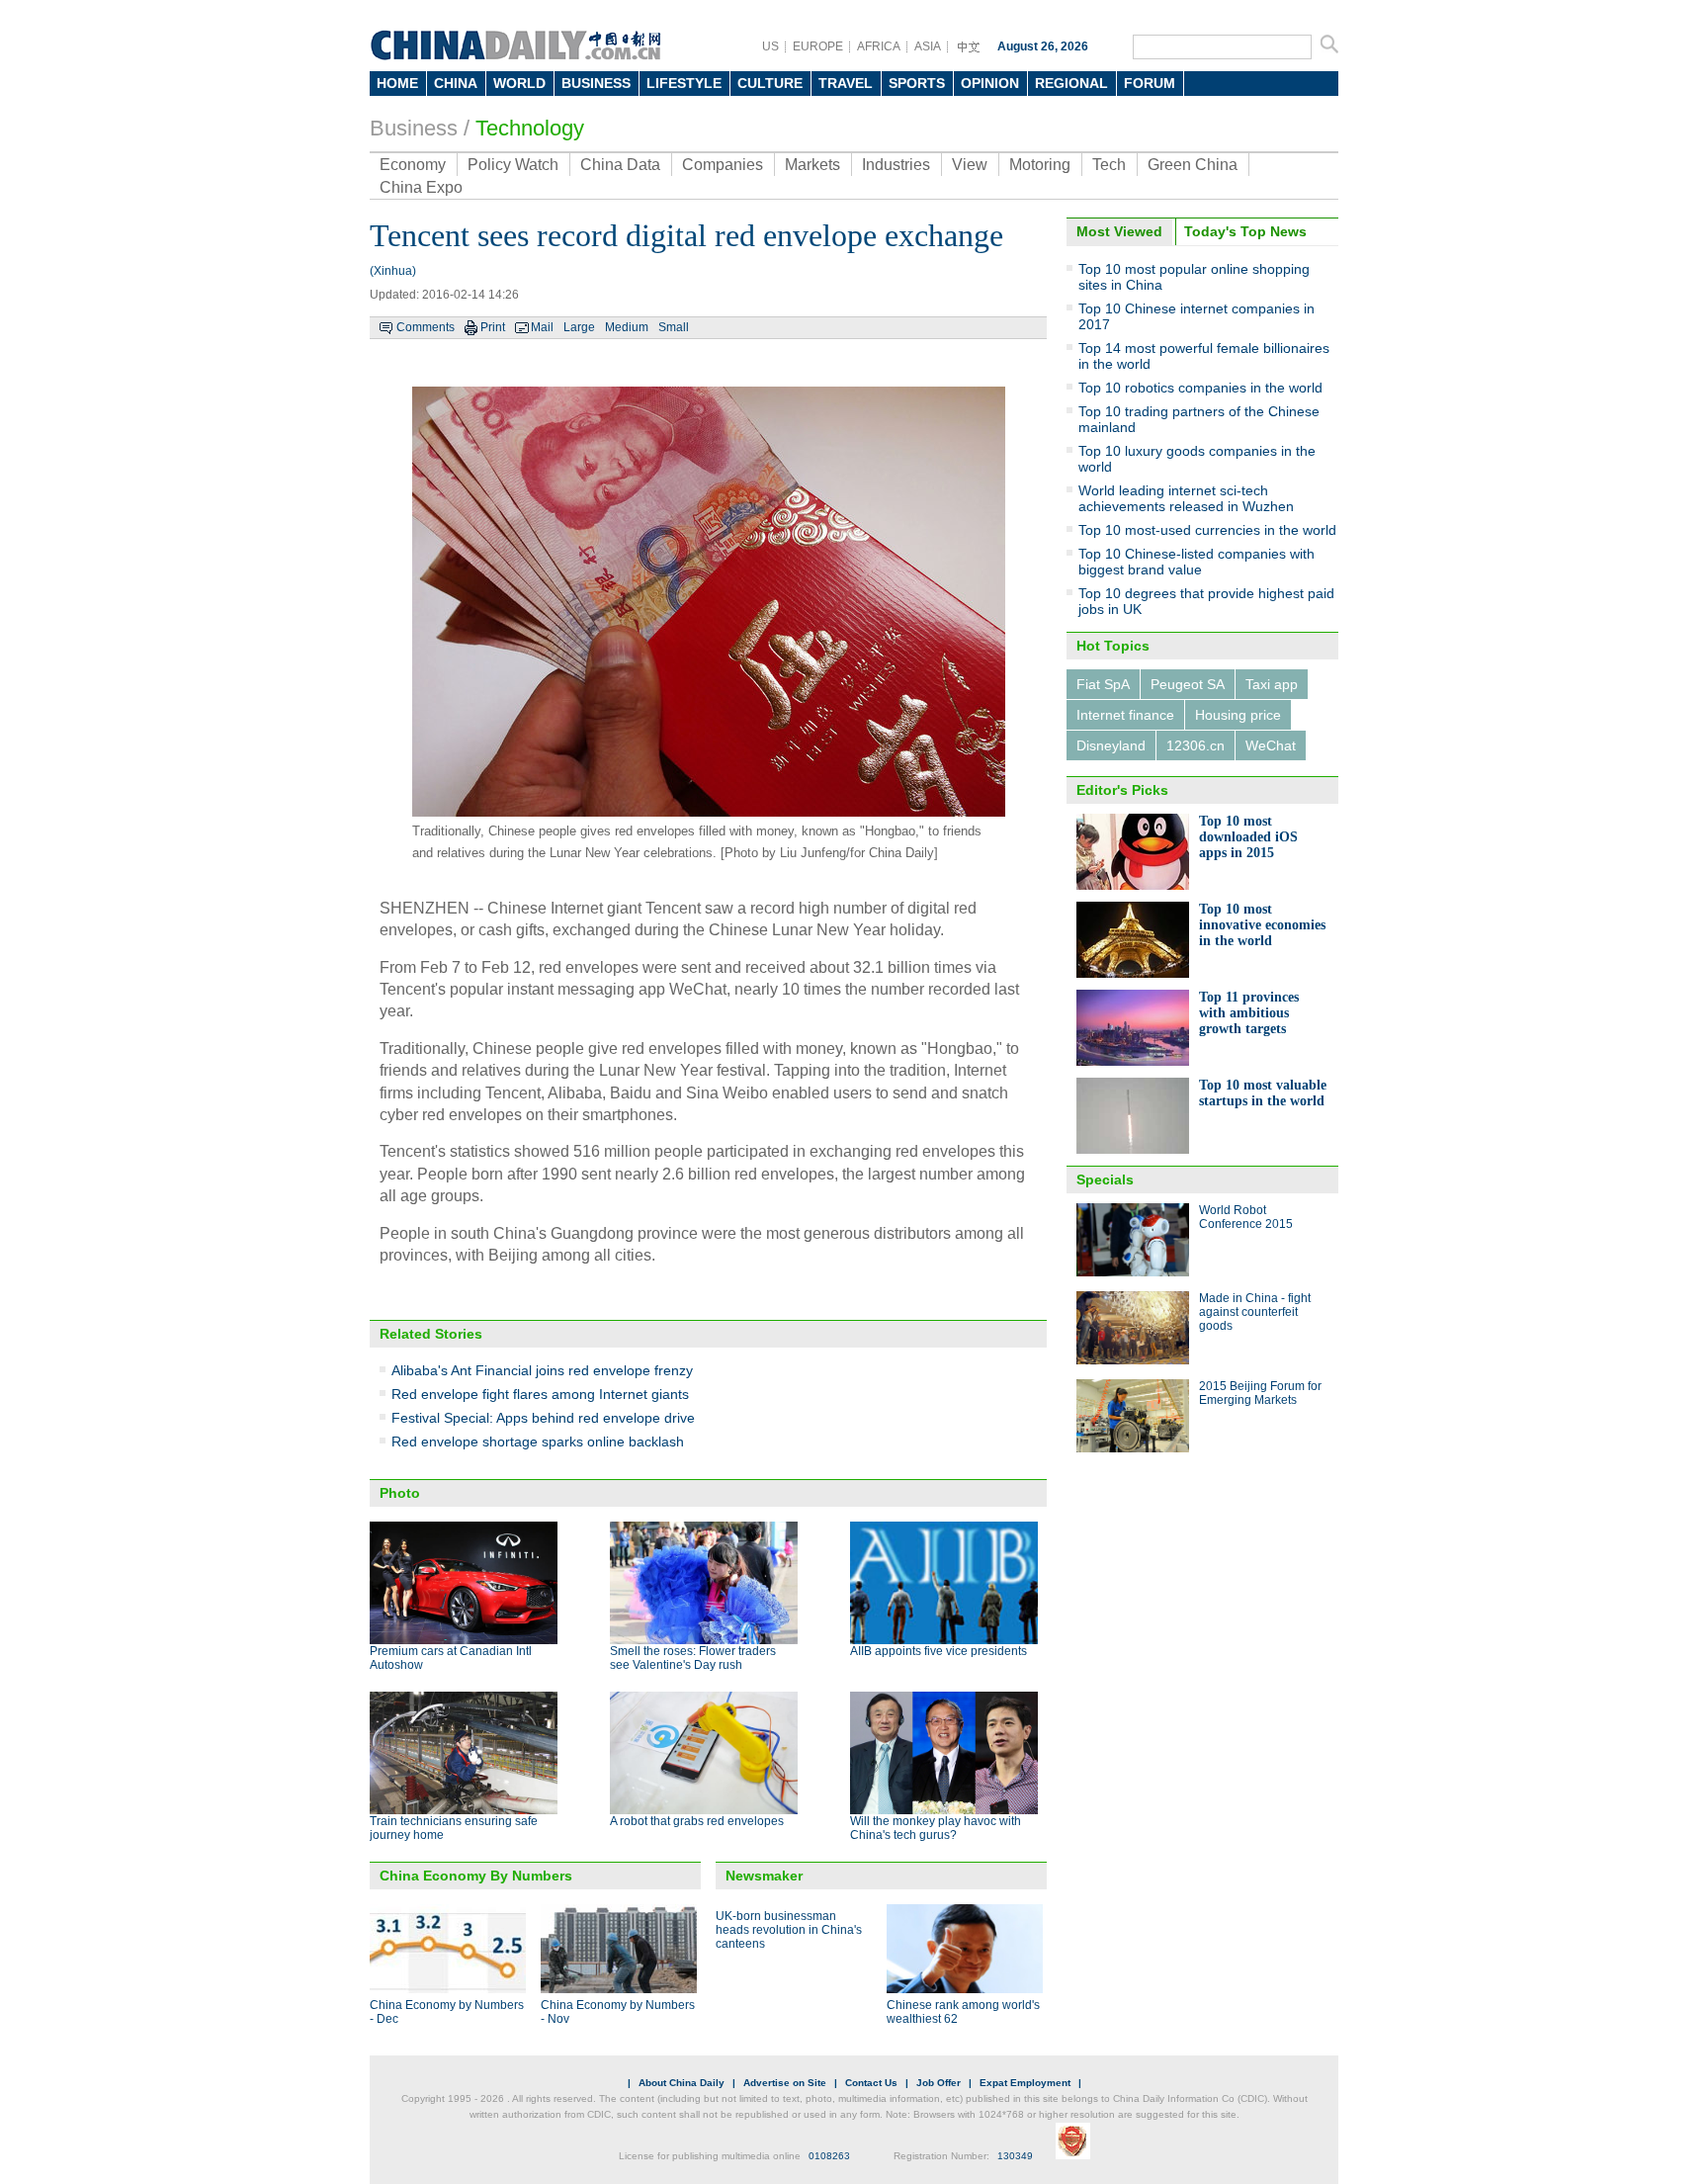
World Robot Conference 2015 (1246, 1217)
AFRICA (879, 46)
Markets (812, 165)
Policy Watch (513, 165)
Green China (1193, 165)
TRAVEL (846, 83)
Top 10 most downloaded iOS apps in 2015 (1248, 837)
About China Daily (682, 2083)
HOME (397, 83)
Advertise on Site (785, 2083)
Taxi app (1272, 684)
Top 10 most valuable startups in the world (1263, 1093)
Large (579, 327)
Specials (1105, 1179)
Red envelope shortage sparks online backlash (538, 1441)
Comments (426, 327)
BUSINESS (596, 83)
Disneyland (1111, 745)
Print (493, 327)
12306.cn (1196, 745)
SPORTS (917, 83)
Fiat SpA (1103, 684)
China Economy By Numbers (476, 1876)
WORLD (519, 83)
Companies (723, 165)
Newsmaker (764, 1876)
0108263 (829, 2156)
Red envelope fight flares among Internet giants (540, 1394)
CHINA (456, 83)
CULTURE (770, 83)
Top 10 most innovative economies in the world (1262, 925)
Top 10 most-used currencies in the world (1207, 530)
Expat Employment (1025, 2083)
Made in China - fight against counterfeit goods (1255, 1312)
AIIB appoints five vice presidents (939, 1651)
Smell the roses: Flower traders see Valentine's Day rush (693, 1658)
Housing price (1238, 715)
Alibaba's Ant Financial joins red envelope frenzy (542, 1370)
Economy (413, 165)
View (970, 165)
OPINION (990, 83)
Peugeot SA (1188, 684)
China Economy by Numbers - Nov (618, 2012)
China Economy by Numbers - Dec (447, 2012)
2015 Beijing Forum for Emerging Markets (1260, 1393)
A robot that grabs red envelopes (697, 1821)
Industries (896, 165)
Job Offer (939, 2083)
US (770, 46)
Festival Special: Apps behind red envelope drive (543, 1418)
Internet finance (1125, 715)
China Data (620, 165)
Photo (400, 1493)
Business (414, 128)
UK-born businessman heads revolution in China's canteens (789, 1930)
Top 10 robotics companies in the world (1200, 388)
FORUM (1150, 83)
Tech (1109, 165)
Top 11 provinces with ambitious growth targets (1249, 1013)
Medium (627, 327)
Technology (530, 128)
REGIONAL (1071, 83)
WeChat (1271, 745)
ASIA (928, 46)
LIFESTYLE (684, 83)
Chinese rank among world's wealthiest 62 (963, 2012)
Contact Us (871, 2083)
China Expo (421, 187)
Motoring (1040, 165)
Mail (542, 327)
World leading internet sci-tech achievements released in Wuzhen (1186, 498)
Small (674, 327)
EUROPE (818, 46)
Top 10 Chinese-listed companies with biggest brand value (1196, 562)
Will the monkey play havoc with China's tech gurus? (936, 1828)
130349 (1015, 2156)
